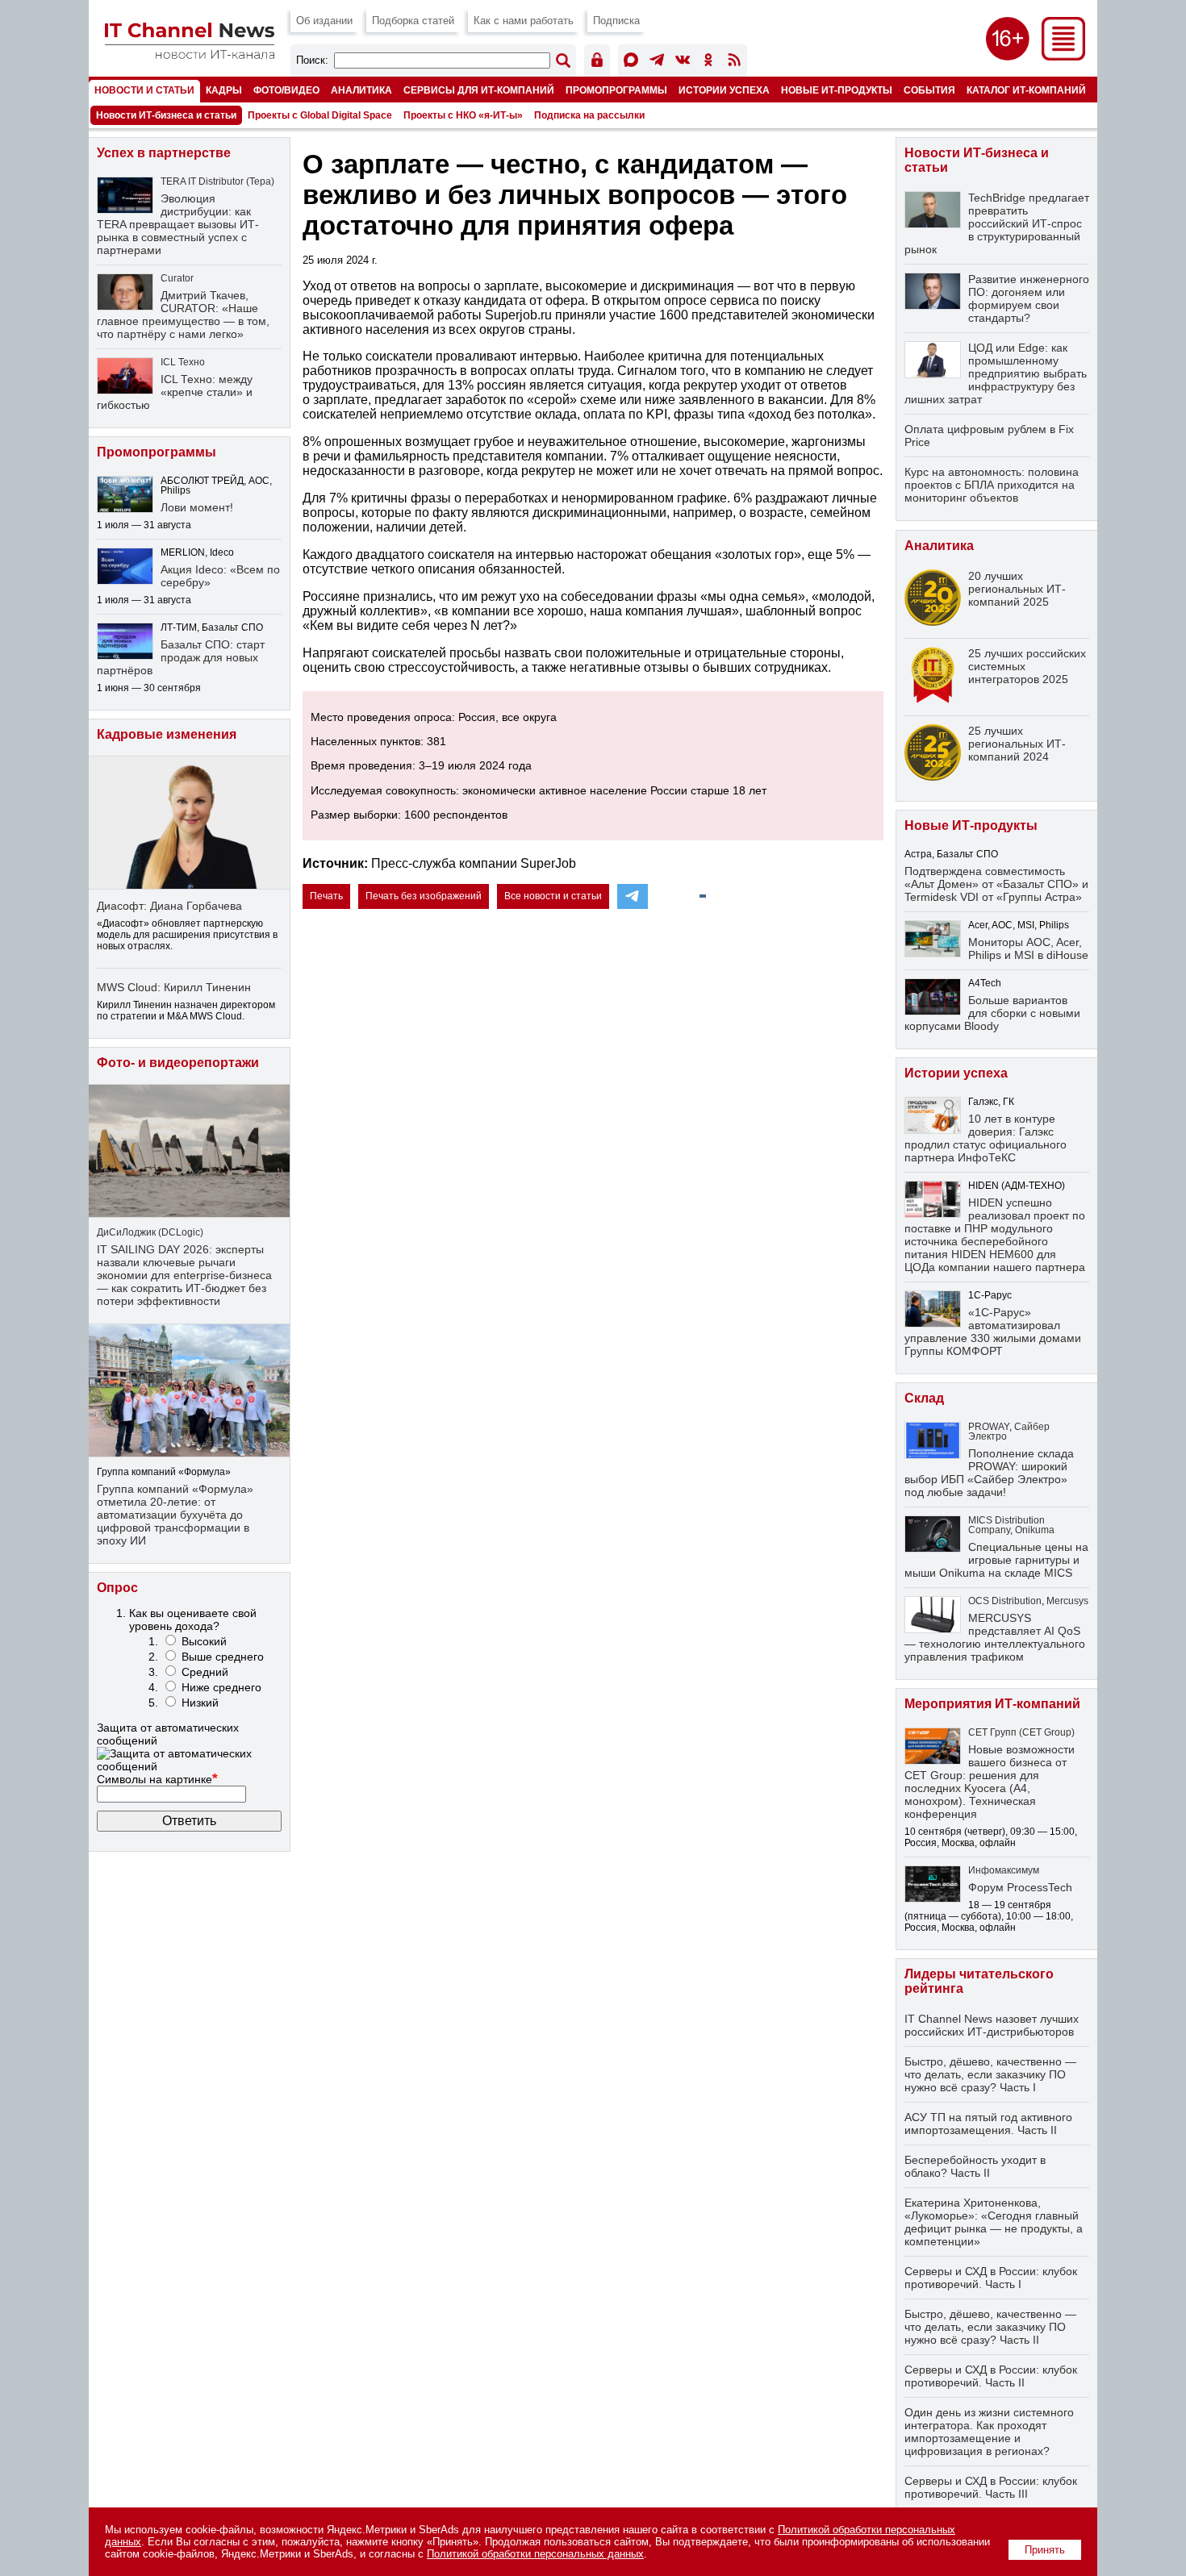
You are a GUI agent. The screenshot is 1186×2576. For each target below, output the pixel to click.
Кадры (224, 90)
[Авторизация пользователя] (597, 63)
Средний (205, 1672)
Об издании (324, 21)
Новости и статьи (144, 90)
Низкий (200, 1703)
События (929, 90)
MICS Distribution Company (1006, 1525)
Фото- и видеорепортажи (178, 1063)
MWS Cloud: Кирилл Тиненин (174, 987)
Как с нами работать (524, 21)
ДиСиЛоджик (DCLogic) (150, 1232)
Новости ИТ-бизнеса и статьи (166, 115)
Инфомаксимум (1004, 1870)
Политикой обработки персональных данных (535, 2554)
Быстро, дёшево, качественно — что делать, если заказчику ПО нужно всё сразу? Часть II (990, 2327)
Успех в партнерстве (164, 153)
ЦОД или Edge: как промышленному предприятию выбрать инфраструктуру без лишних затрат (996, 373)
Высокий (204, 1641)
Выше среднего (223, 1657)
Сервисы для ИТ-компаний (479, 90)
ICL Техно (183, 362)
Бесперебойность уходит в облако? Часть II (975, 2166)
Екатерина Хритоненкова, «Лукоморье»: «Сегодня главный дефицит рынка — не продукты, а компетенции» (994, 2222)
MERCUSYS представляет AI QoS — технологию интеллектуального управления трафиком (995, 1637)
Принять (1045, 2550)
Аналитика (361, 90)
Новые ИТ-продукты (837, 90)
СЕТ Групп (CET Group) (1021, 1732)
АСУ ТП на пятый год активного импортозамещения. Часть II (988, 2124)
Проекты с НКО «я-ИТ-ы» (463, 115)
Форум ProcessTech (1020, 1887)
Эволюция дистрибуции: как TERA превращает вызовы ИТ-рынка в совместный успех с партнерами (178, 224)
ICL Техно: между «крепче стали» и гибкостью (175, 392)
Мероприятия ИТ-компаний (992, 1704)
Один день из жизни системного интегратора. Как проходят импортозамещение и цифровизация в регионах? (989, 2432)
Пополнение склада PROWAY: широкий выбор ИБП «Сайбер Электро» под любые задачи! (989, 1473)
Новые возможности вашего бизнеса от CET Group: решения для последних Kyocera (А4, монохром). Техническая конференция (990, 1782)
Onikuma (1035, 1530)
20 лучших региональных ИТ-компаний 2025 (1017, 589)
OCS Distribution (1005, 1601)
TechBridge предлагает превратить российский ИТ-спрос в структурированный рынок (997, 223)
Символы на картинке (157, 1779)
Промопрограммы (616, 90)
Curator (177, 278)
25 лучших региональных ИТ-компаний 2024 (1017, 744)
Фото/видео (286, 90)
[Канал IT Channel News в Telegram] (657, 63)
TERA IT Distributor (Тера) (217, 181)
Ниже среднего (221, 1687)
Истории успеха (724, 90)
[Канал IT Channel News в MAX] (631, 63)
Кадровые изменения (167, 734)
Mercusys (1067, 1601)
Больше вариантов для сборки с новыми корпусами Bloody (992, 1013)
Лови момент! (197, 507)
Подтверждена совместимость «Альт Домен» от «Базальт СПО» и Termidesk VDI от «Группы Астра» (996, 884)
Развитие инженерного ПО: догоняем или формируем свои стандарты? (1029, 298)
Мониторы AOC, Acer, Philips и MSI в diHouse (1028, 948)
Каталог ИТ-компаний (1026, 90)
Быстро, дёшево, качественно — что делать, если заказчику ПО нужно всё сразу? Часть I (990, 2074)
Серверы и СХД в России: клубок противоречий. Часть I (991, 2278)
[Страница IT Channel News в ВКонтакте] (683, 63)
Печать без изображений (424, 896)
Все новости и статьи (553, 896)
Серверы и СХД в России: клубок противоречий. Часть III (991, 2487)
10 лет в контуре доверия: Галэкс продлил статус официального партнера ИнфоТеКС (986, 1138)
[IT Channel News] (190, 54)
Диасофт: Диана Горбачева (169, 906)
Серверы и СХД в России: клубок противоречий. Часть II (991, 2376)
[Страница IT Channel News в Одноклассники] (708, 63)
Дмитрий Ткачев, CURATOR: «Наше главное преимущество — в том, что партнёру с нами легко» (183, 315)
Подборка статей (413, 21)
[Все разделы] (1063, 56)
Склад (924, 1398)
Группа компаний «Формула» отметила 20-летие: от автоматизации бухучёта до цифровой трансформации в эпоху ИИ (175, 1515)
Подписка (616, 21)
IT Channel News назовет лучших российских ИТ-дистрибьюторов (992, 2025)
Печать (326, 896)
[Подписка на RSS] (734, 63)
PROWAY (989, 1427)
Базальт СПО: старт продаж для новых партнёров (181, 657)
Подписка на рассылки (589, 115)
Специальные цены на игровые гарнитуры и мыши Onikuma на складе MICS (996, 1560)
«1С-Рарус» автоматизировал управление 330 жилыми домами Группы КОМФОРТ (993, 1332)
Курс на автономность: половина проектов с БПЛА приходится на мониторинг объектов (992, 485)
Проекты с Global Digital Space (320, 115)
